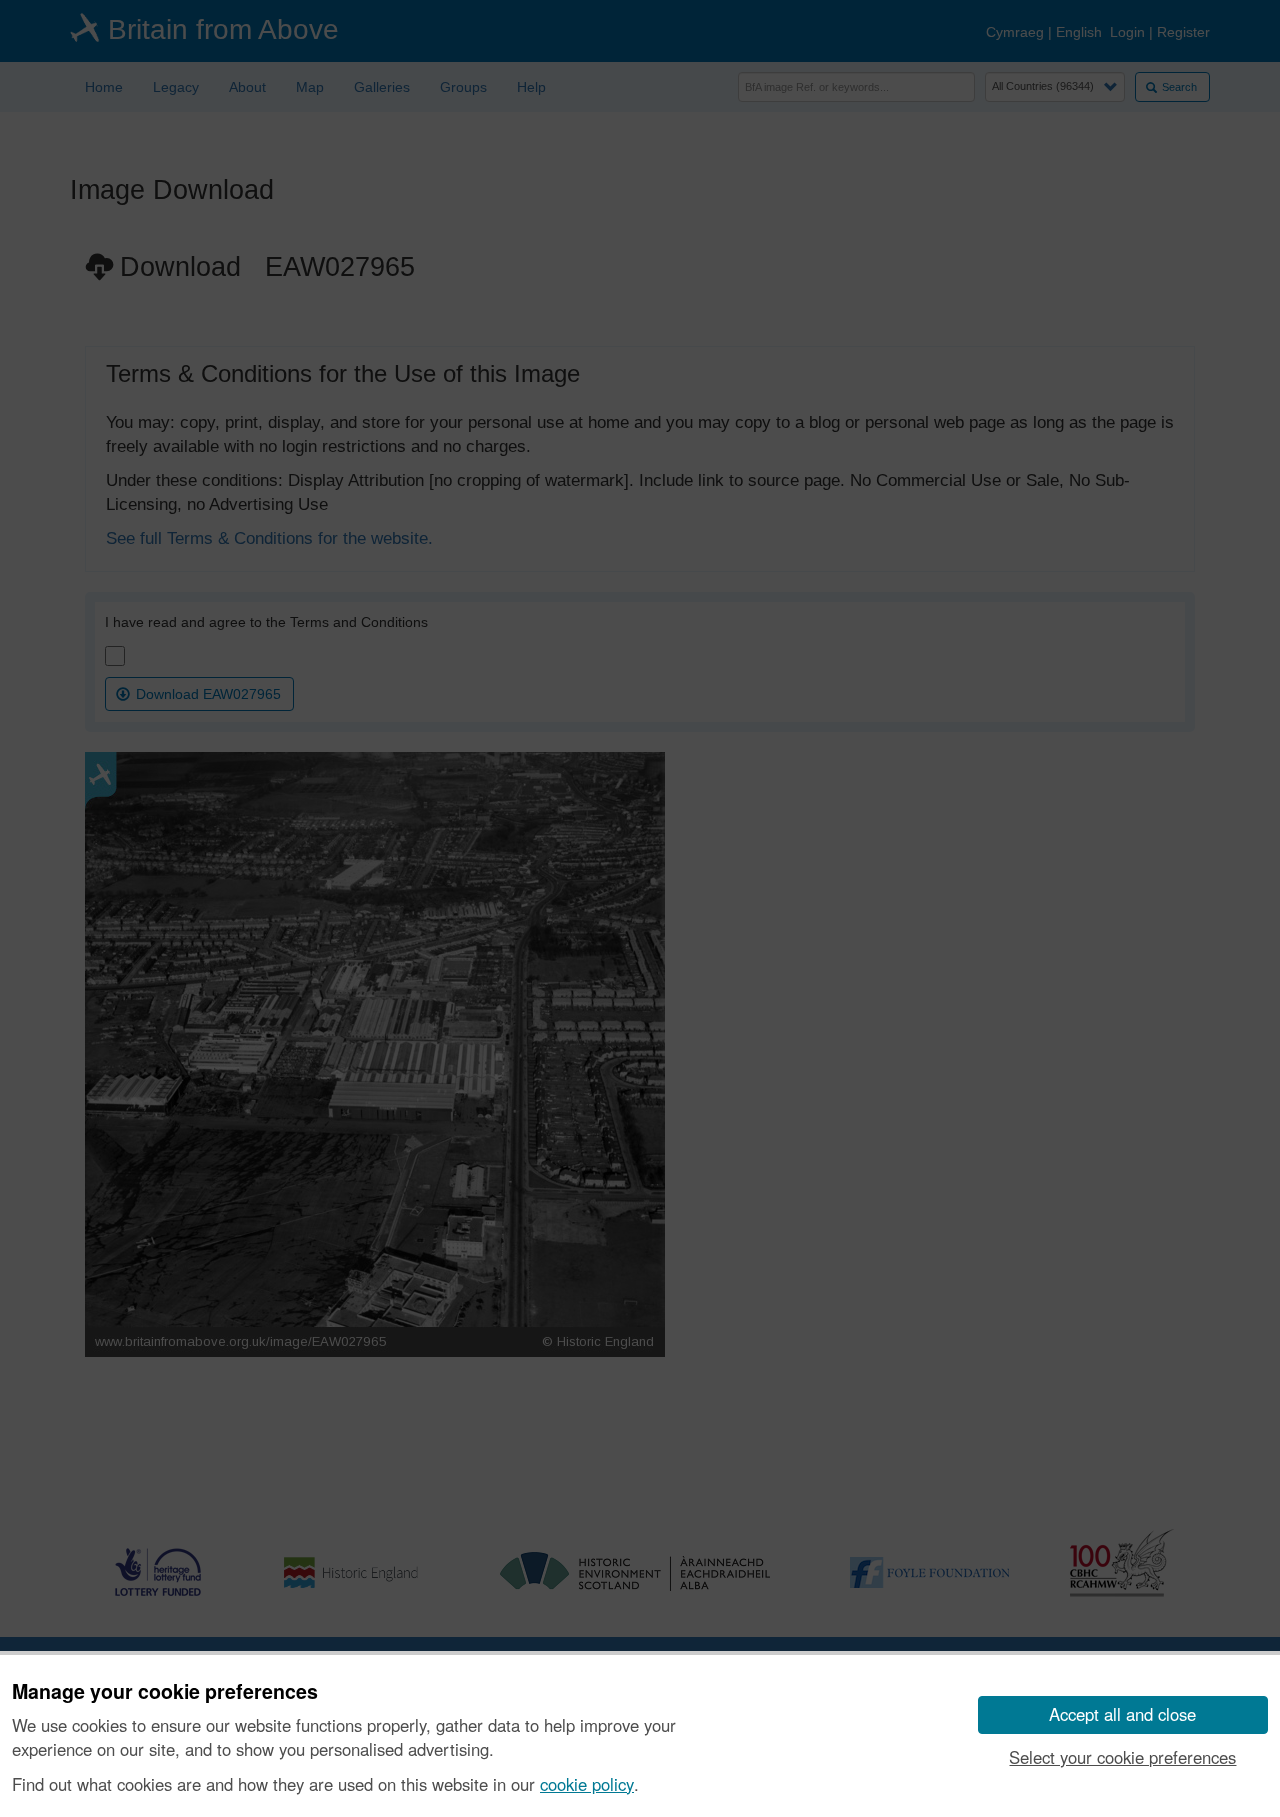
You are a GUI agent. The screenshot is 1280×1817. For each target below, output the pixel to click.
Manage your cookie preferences (165, 1692)
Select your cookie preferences (1122, 1757)
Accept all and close (1122, 1714)
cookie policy (587, 1784)
